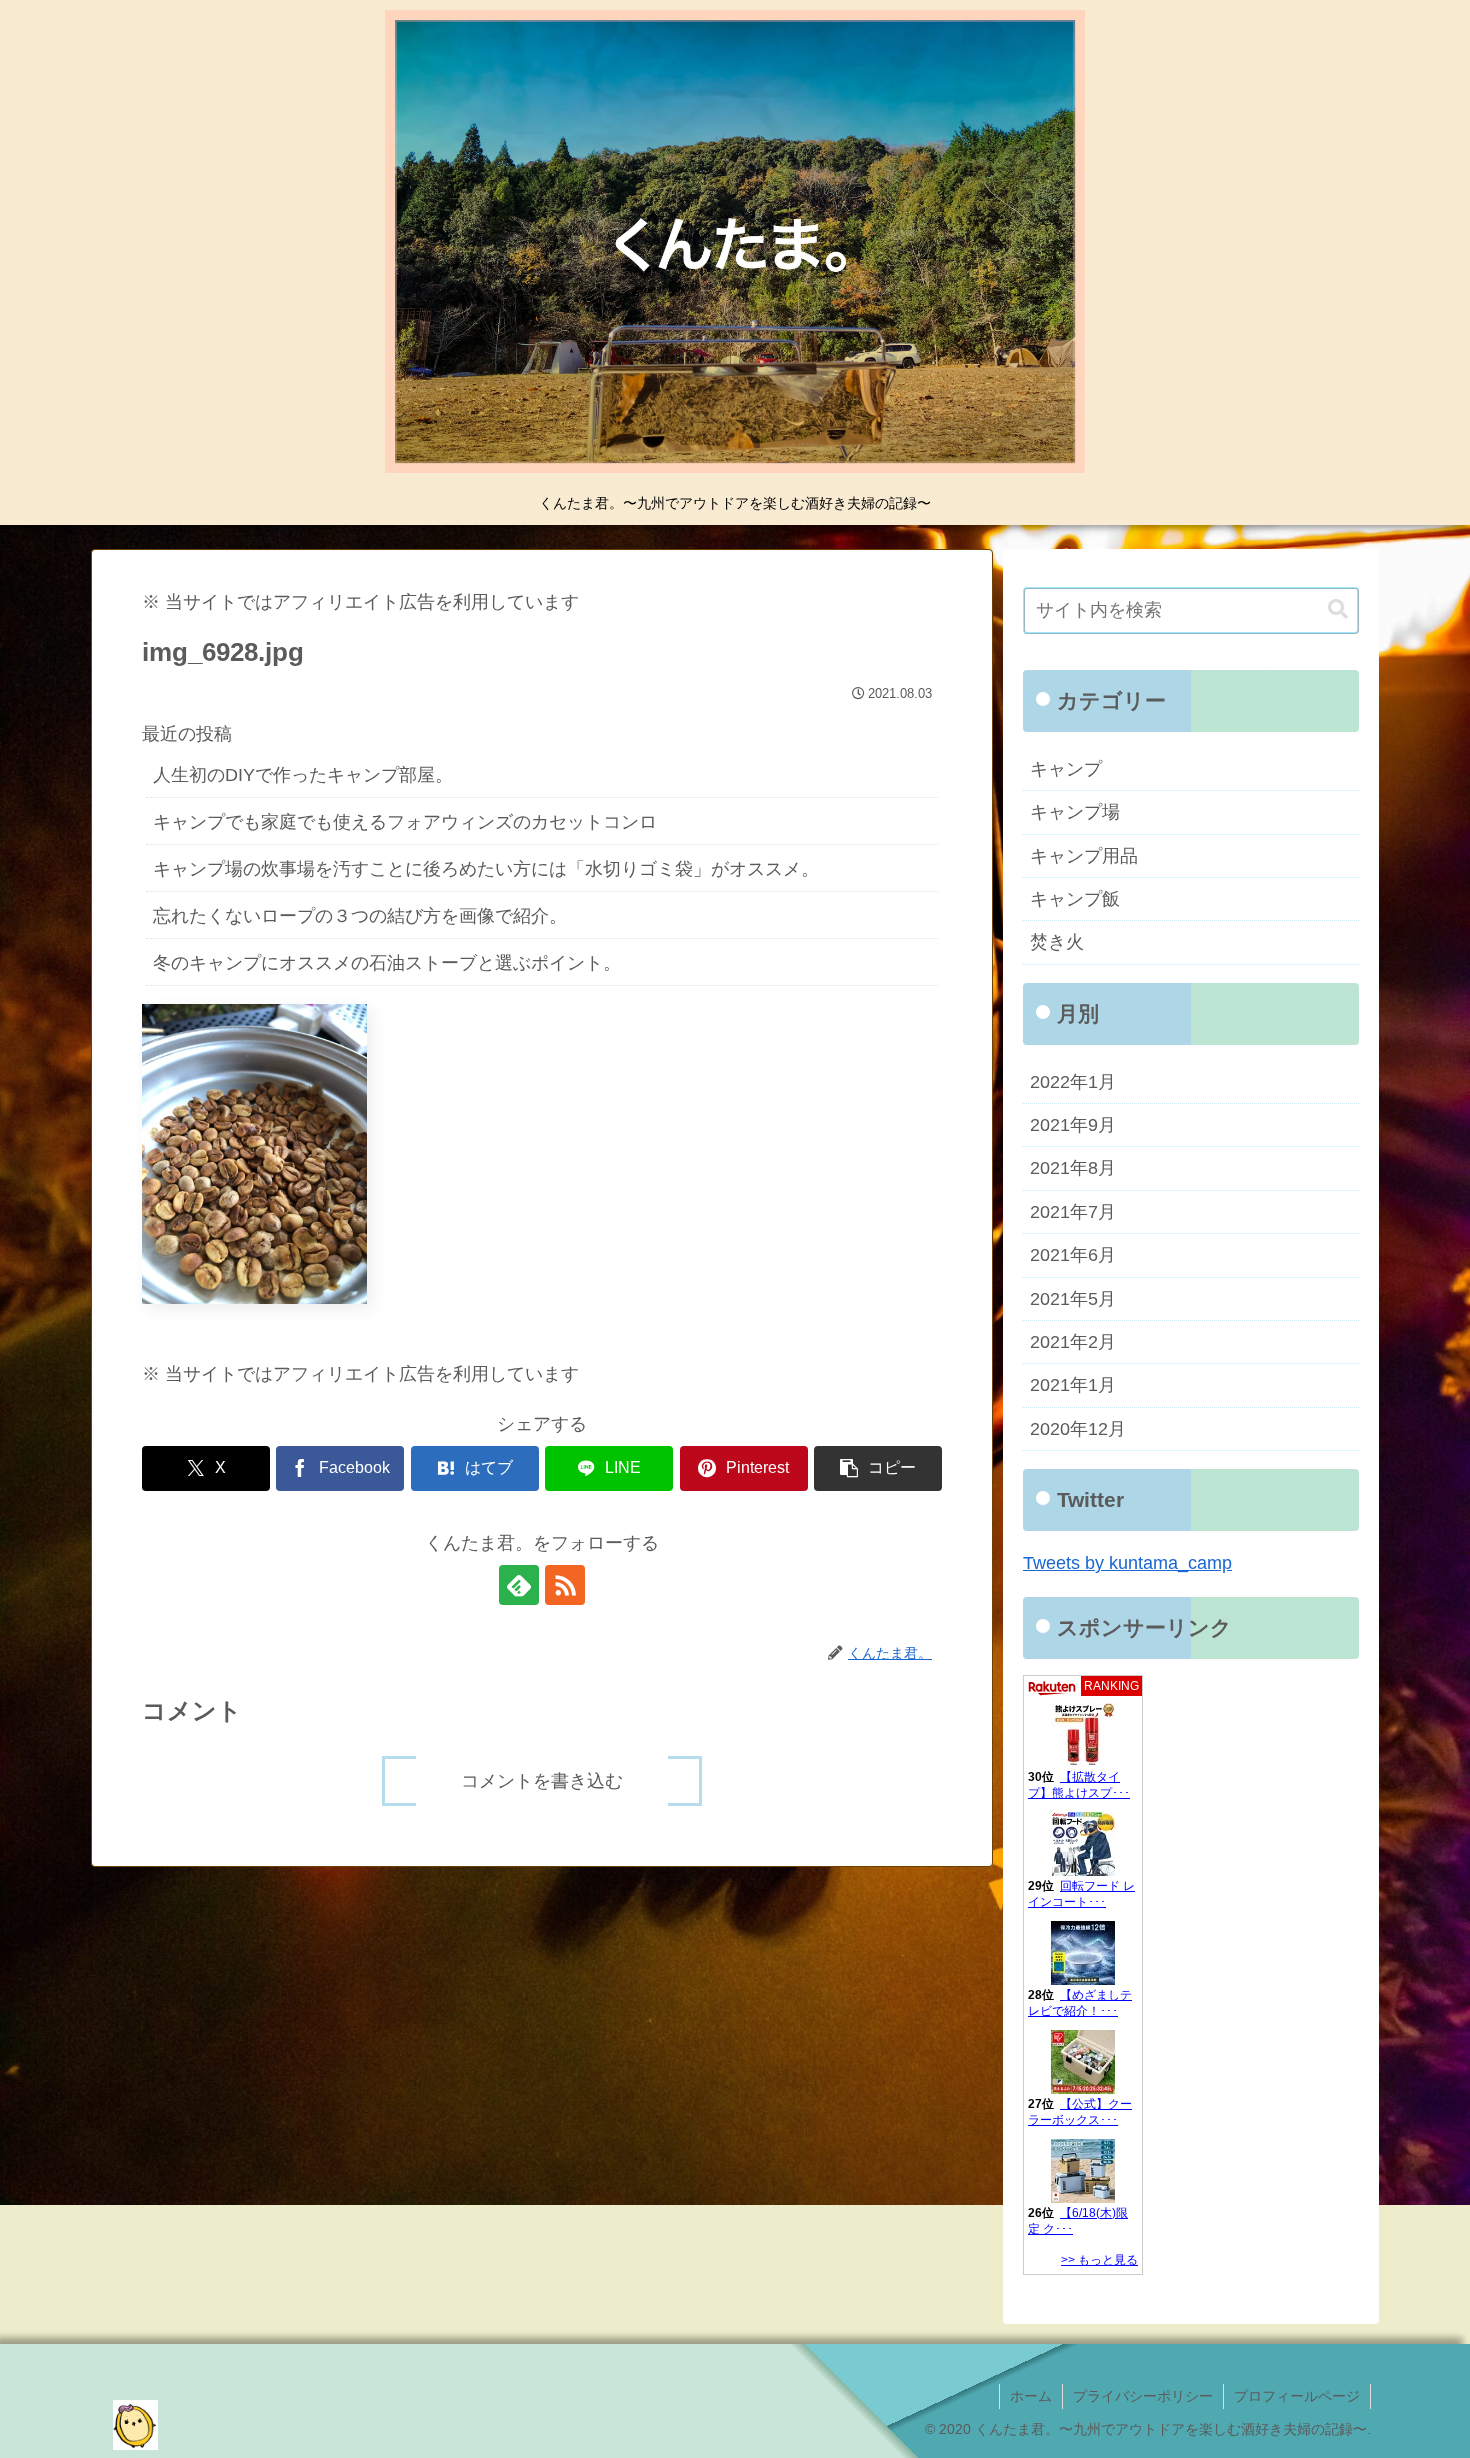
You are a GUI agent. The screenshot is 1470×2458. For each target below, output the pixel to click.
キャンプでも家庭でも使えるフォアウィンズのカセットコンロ (405, 822)
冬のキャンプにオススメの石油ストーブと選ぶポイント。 (387, 963)
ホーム (1031, 2396)
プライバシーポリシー (1143, 2396)
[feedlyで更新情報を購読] (519, 1585)
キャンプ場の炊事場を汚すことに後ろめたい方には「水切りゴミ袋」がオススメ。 (486, 869)
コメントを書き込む (542, 1781)
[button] (878, 1468)
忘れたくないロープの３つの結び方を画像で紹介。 (360, 916)
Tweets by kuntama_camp (1127, 1563)
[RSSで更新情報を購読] (565, 1585)
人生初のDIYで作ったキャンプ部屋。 (303, 775)
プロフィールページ (1297, 2396)
